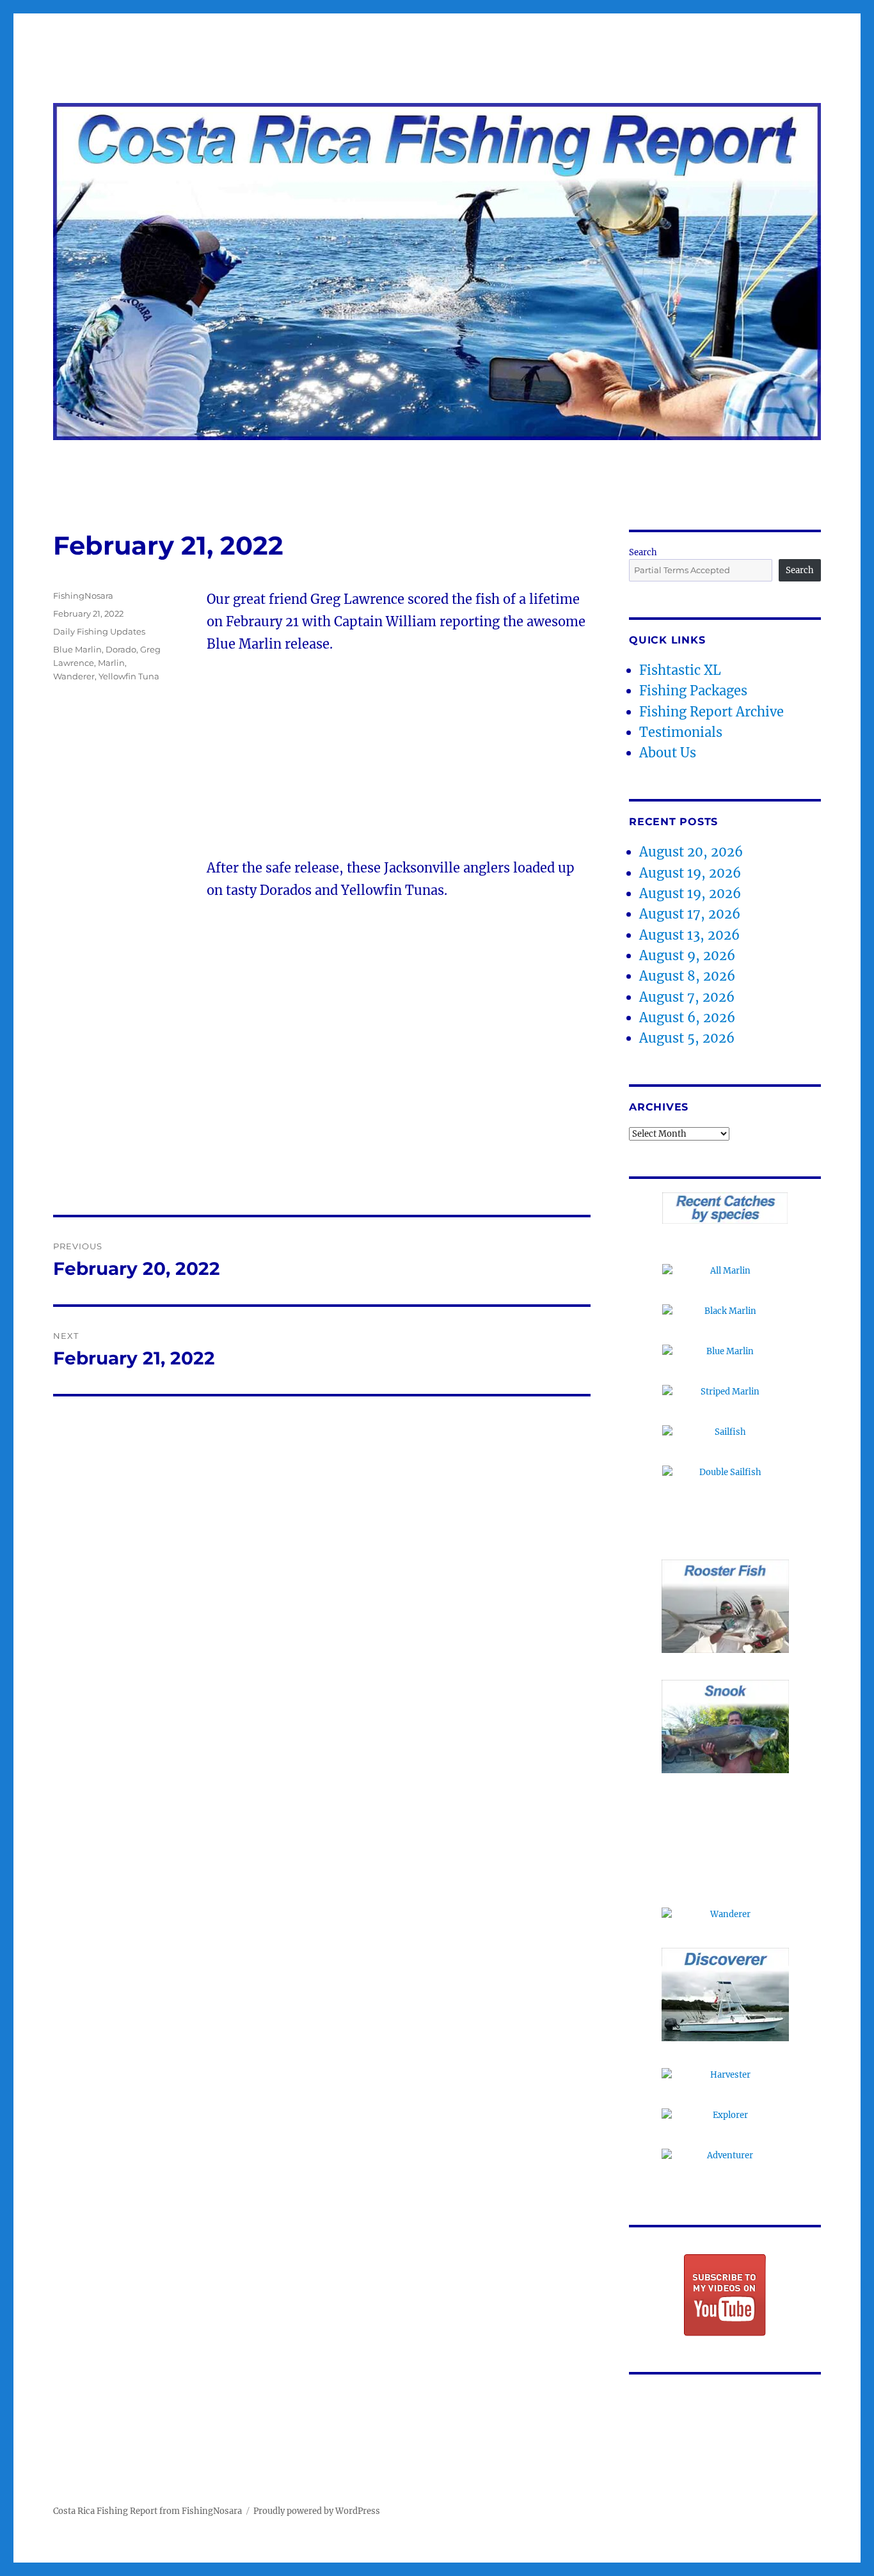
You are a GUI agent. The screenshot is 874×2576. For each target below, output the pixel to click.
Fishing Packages (693, 691)
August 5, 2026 (687, 1038)
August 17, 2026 (690, 914)
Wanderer (74, 676)
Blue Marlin (77, 649)
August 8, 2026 (687, 976)
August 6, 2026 (687, 1017)
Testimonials (681, 732)
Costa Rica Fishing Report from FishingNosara (147, 2511)
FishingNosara (83, 596)
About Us (668, 753)
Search (643, 552)
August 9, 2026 (687, 955)
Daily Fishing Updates (99, 631)
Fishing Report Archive (711, 712)
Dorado (121, 649)
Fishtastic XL (680, 670)
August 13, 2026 (689, 935)
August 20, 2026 (691, 852)
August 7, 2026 (687, 997)
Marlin (111, 663)
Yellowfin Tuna (129, 676)
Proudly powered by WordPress (317, 2511)
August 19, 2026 (690, 873)
